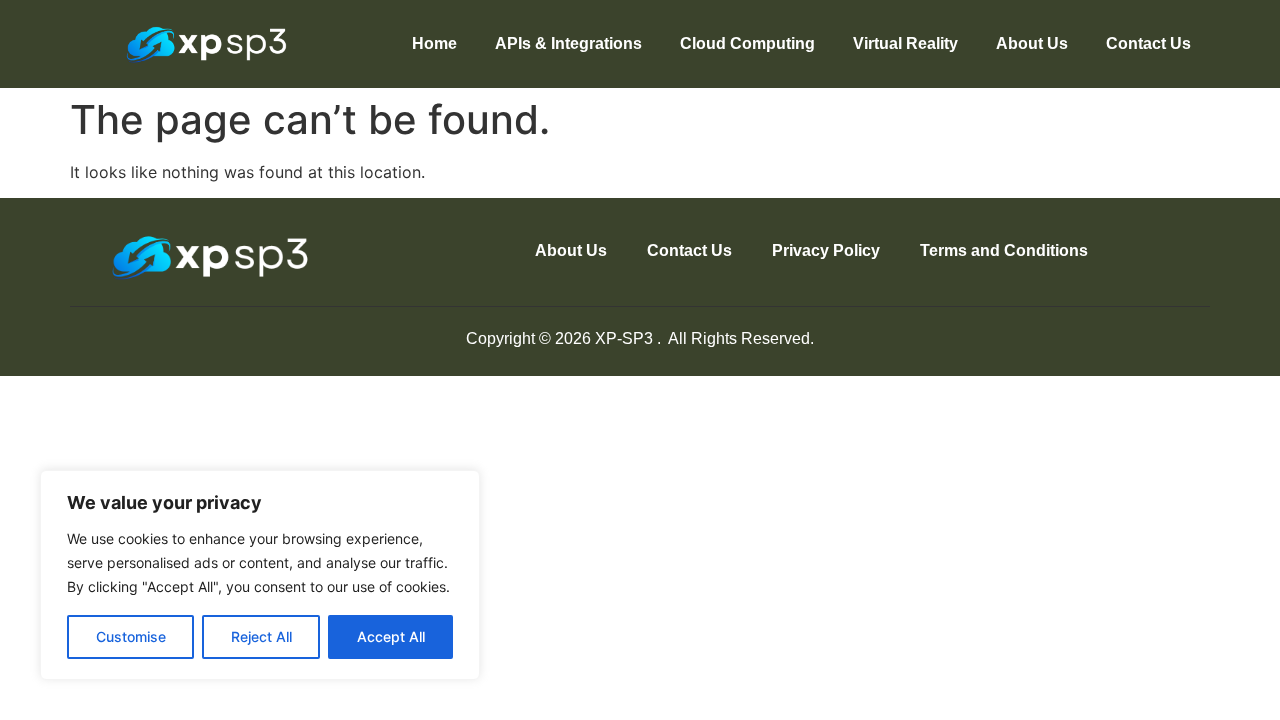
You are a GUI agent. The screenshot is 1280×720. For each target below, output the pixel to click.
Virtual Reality (905, 43)
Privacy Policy (826, 250)
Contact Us (1148, 43)
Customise (131, 636)
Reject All (261, 636)
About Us (1032, 43)
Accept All (391, 636)
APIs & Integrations (568, 43)
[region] (260, 575)
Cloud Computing (747, 43)
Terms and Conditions (1004, 250)
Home (434, 43)
